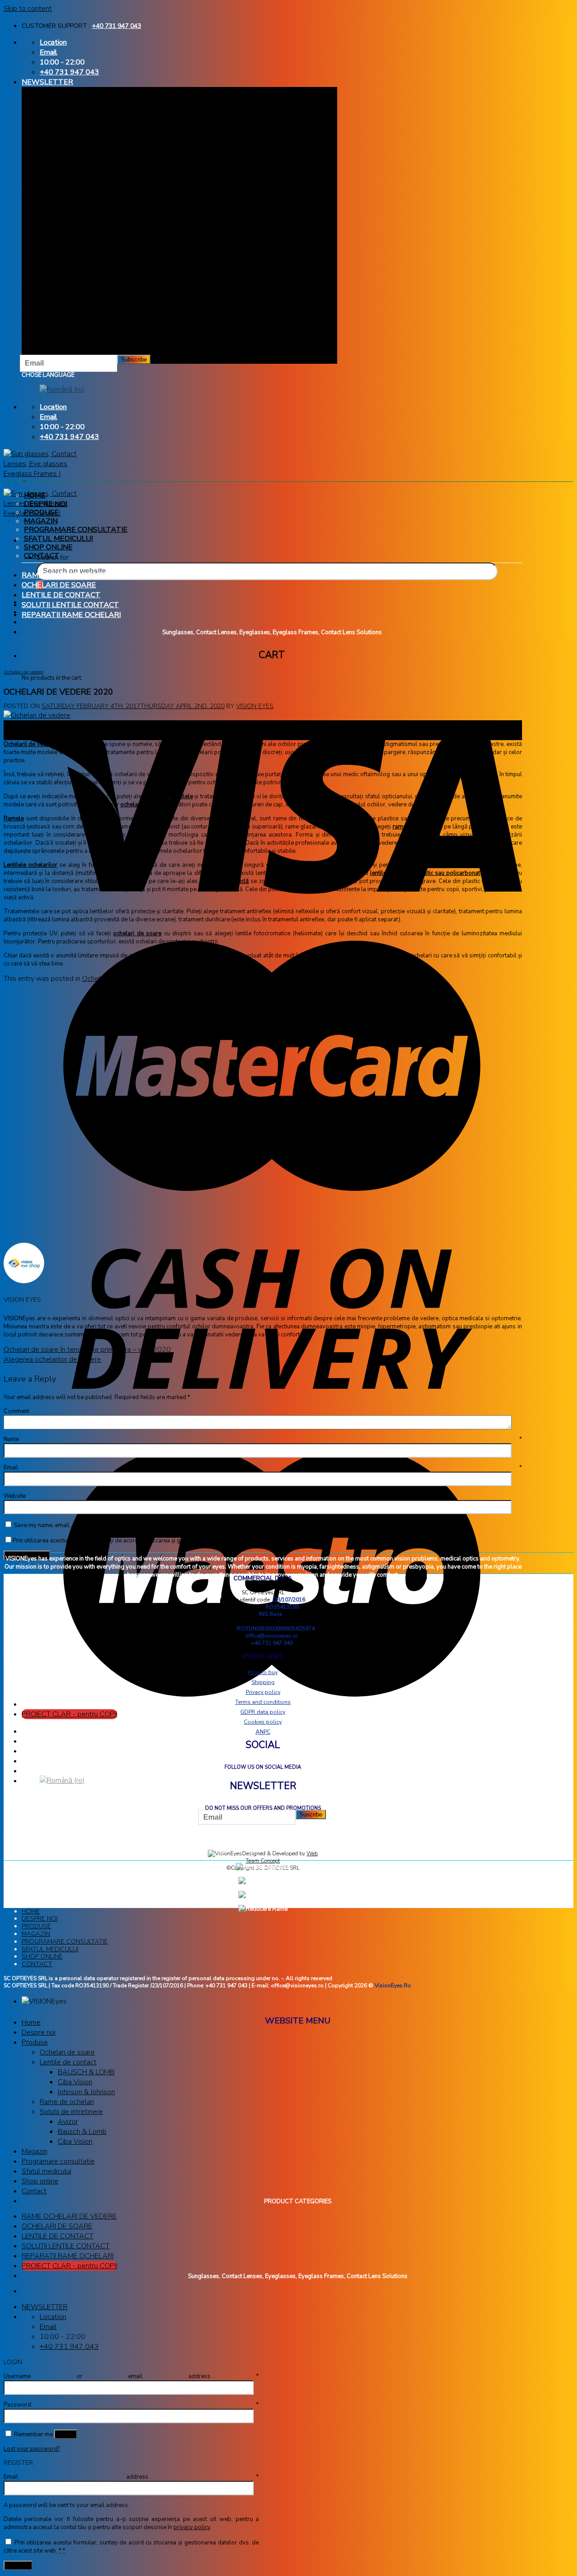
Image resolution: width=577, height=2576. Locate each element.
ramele (159, 796)
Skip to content (28, 9)
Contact (42, 556)
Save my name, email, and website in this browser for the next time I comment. (117, 1525)
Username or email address (131, 2376)
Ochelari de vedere (23, 672)
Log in (66, 2434)
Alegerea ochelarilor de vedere (52, 1359)
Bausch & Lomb (82, 2132)
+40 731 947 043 (117, 26)
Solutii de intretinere (71, 2112)
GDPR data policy (263, 1712)
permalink (205, 979)
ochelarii (132, 805)
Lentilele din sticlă (225, 881)
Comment (16, 1411)
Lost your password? (32, 2449)
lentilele (182, 796)
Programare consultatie (76, 530)
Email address (131, 2477)
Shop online (48, 547)
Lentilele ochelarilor (30, 865)
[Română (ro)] (62, 390)
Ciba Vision (75, 2082)
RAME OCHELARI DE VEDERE (72, 575)
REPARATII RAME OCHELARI (71, 615)
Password (131, 2405)
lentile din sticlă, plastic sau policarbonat (425, 873)
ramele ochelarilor (417, 827)
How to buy (263, 1672)
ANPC (263, 1732)
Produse (41, 512)
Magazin (41, 521)
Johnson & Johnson (86, 2092)
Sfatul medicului (58, 539)
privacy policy (192, 2527)
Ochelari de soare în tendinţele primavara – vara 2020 (87, 1350)
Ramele (14, 819)
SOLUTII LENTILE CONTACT (70, 605)
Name (263, 1439)
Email (263, 1468)
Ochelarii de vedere (30, 744)
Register (18, 2565)
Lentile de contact (68, 2062)
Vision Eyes (255, 706)
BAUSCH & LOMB (86, 2072)
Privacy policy (263, 1692)
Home (35, 495)
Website (15, 1496)
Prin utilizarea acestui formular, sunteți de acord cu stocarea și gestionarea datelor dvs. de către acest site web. (161, 1541)
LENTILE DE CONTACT (61, 595)
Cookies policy (263, 1722)
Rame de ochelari (67, 2102)
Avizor (68, 2122)
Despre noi (46, 504)
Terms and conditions (263, 1702)
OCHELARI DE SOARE (59, 585)
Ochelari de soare (67, 2052)
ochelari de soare (137, 933)
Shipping (263, 1682)
